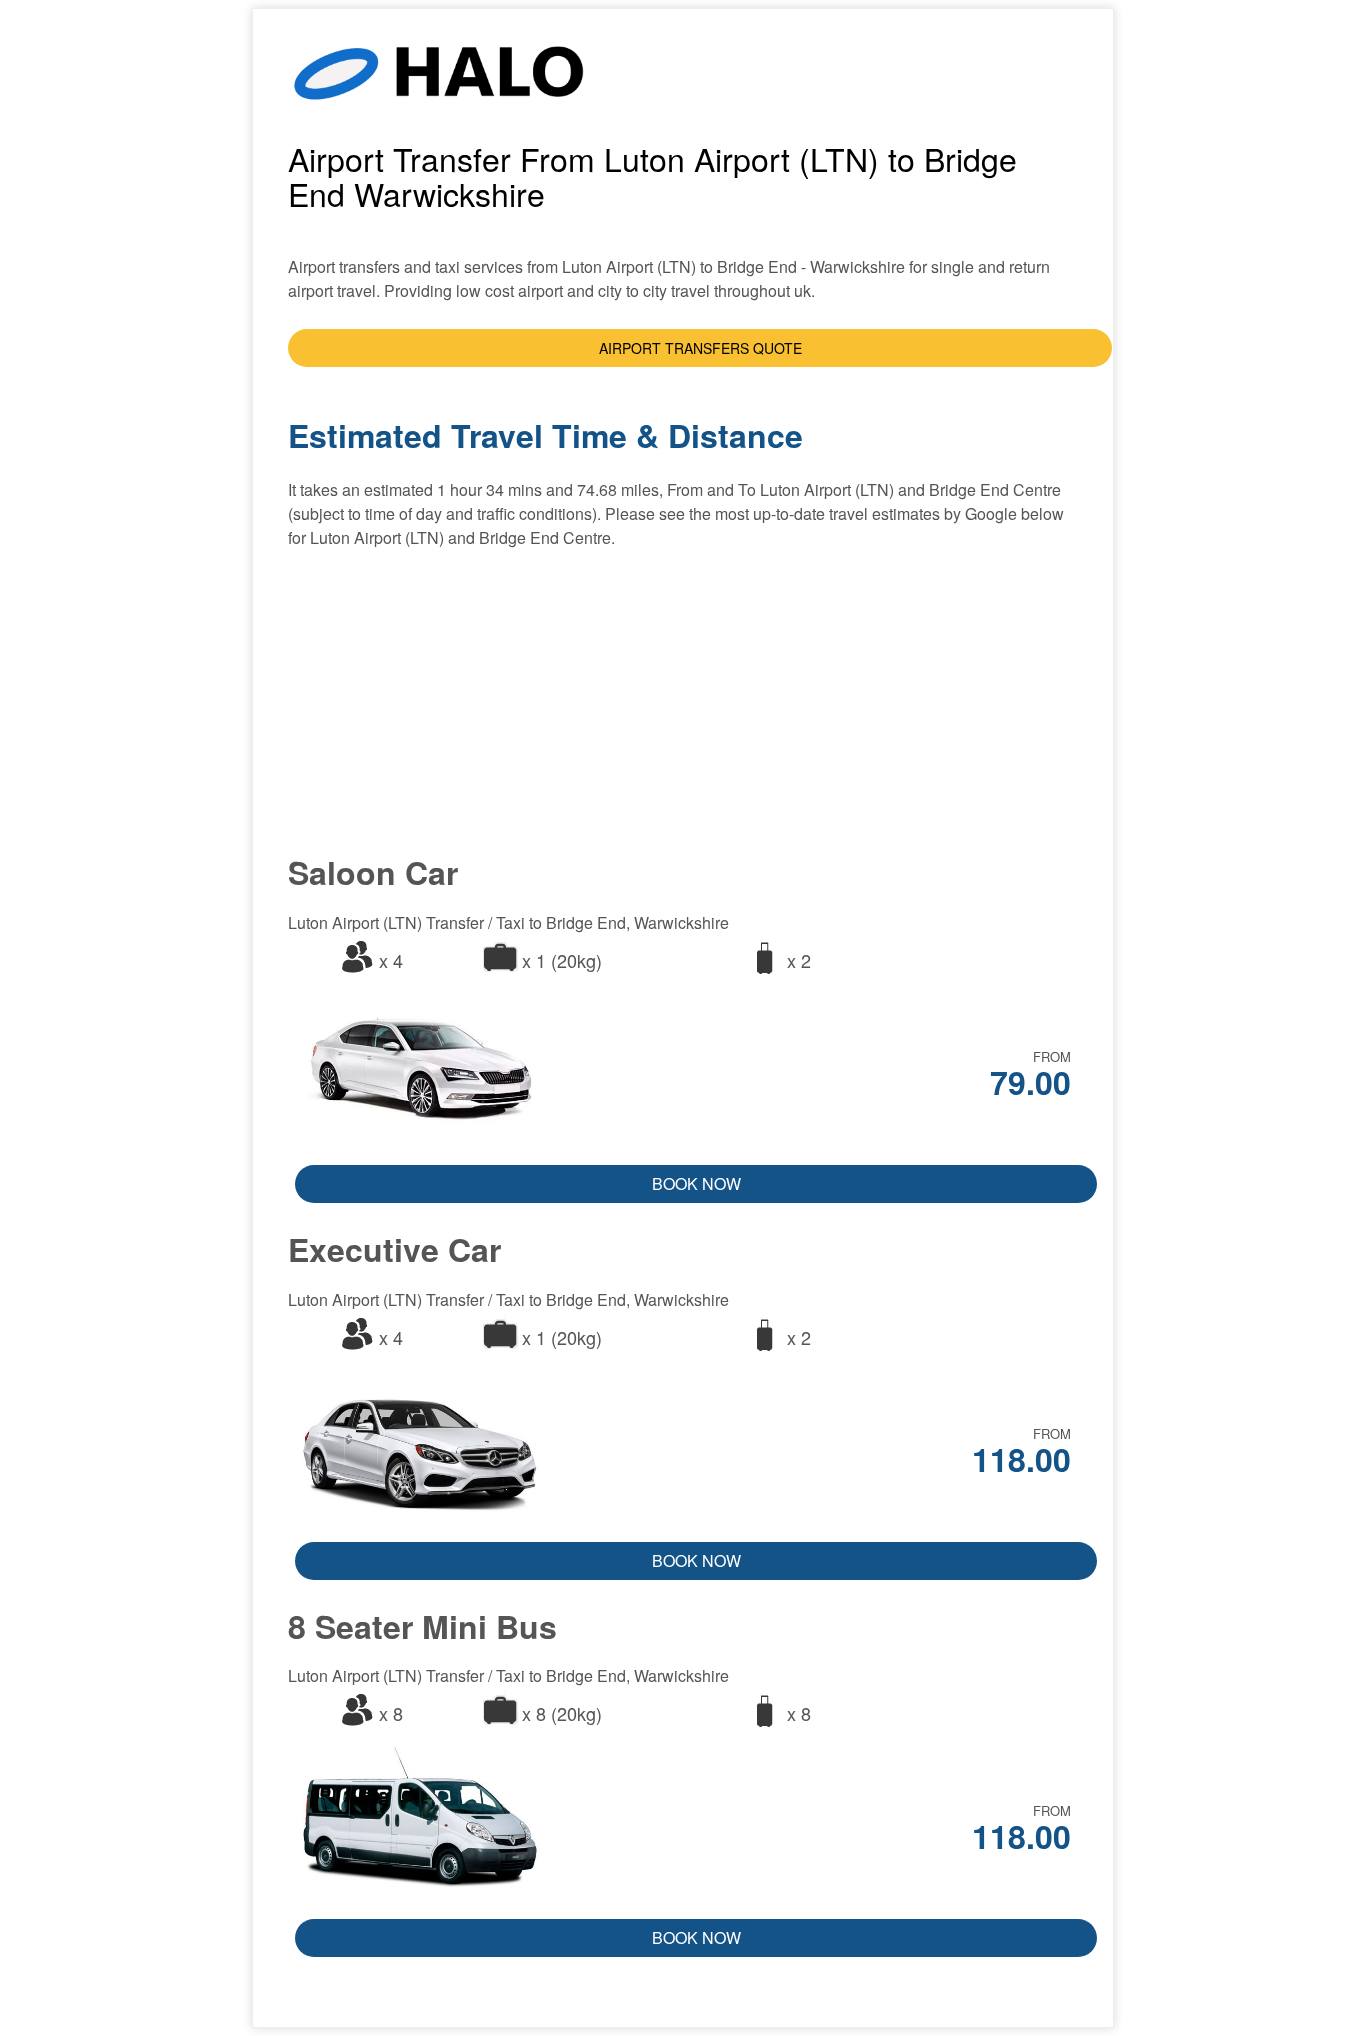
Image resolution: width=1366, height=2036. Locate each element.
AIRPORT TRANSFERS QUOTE (700, 348)
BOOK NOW (696, 1183)
